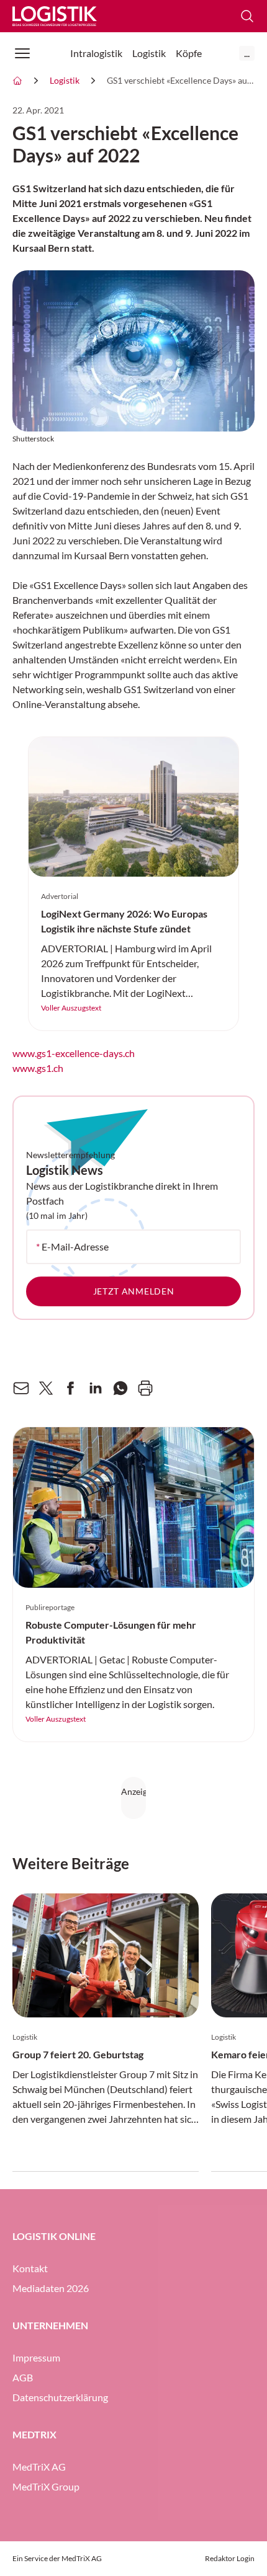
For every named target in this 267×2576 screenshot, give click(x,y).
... (247, 53)
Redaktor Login (230, 2558)
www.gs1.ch (38, 1068)
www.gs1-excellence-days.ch (74, 1053)
